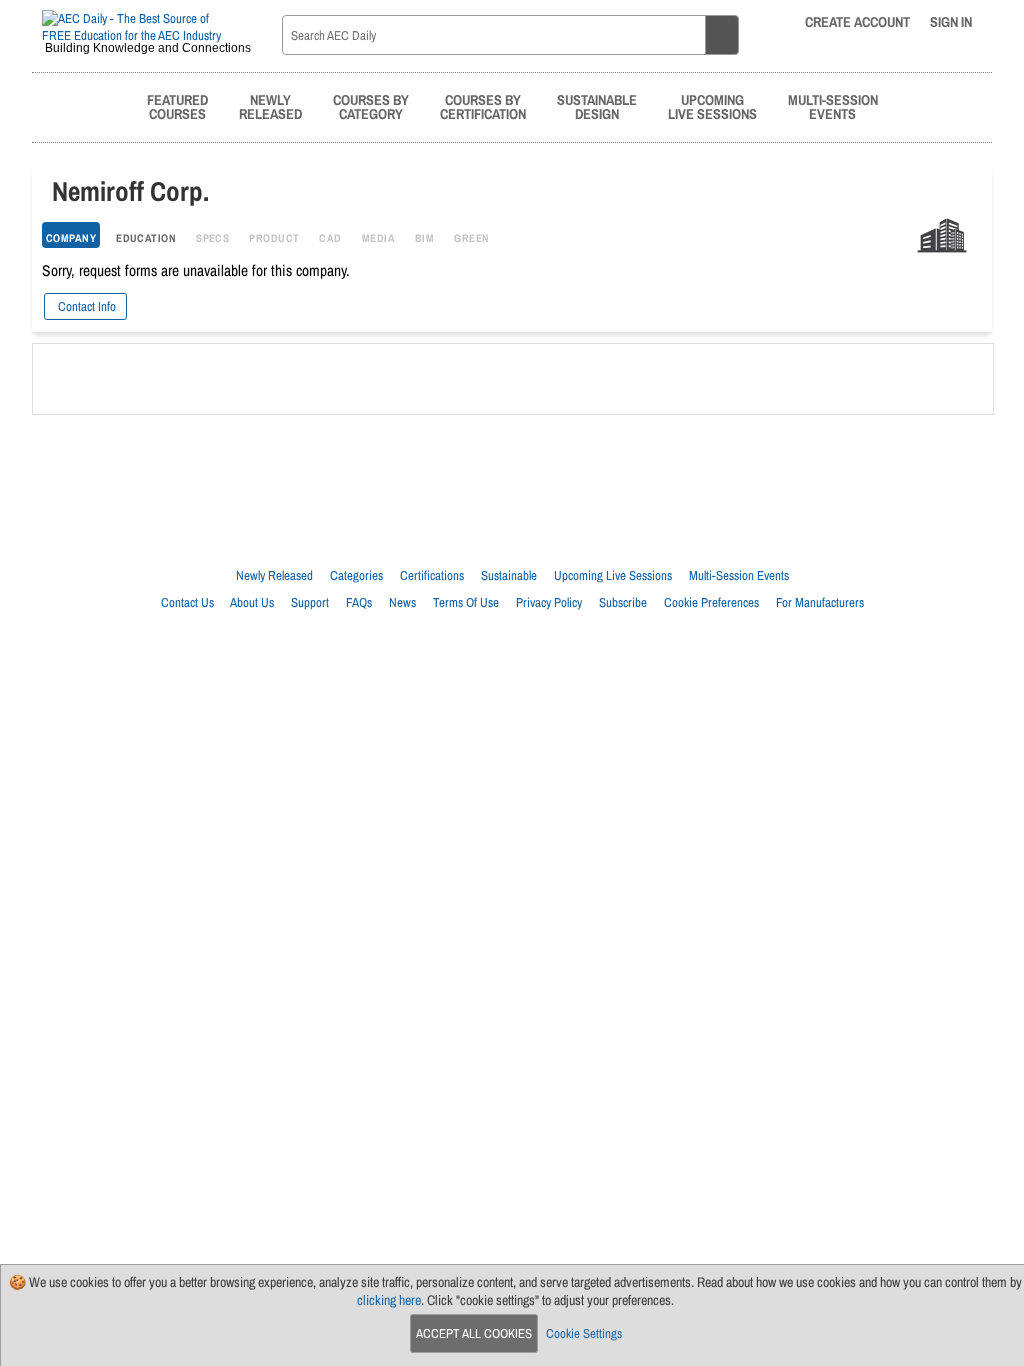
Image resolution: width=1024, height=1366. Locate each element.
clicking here (389, 1300)
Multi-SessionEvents (833, 106)
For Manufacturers (820, 602)
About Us (252, 602)
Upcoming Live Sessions (613, 575)
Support (310, 602)
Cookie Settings (584, 1333)
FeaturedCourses (177, 106)
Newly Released (274, 575)
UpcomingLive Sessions (712, 106)
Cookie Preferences (711, 602)
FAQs (359, 602)
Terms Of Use (466, 602)
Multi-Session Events (739, 575)
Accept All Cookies (474, 1333)
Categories (356, 575)
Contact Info (85, 306)
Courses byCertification (483, 106)
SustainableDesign (597, 106)
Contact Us (187, 602)
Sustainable (509, 575)
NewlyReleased (270, 106)
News (402, 602)
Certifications (432, 575)
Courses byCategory (371, 106)
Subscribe (623, 602)
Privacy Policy (549, 602)
